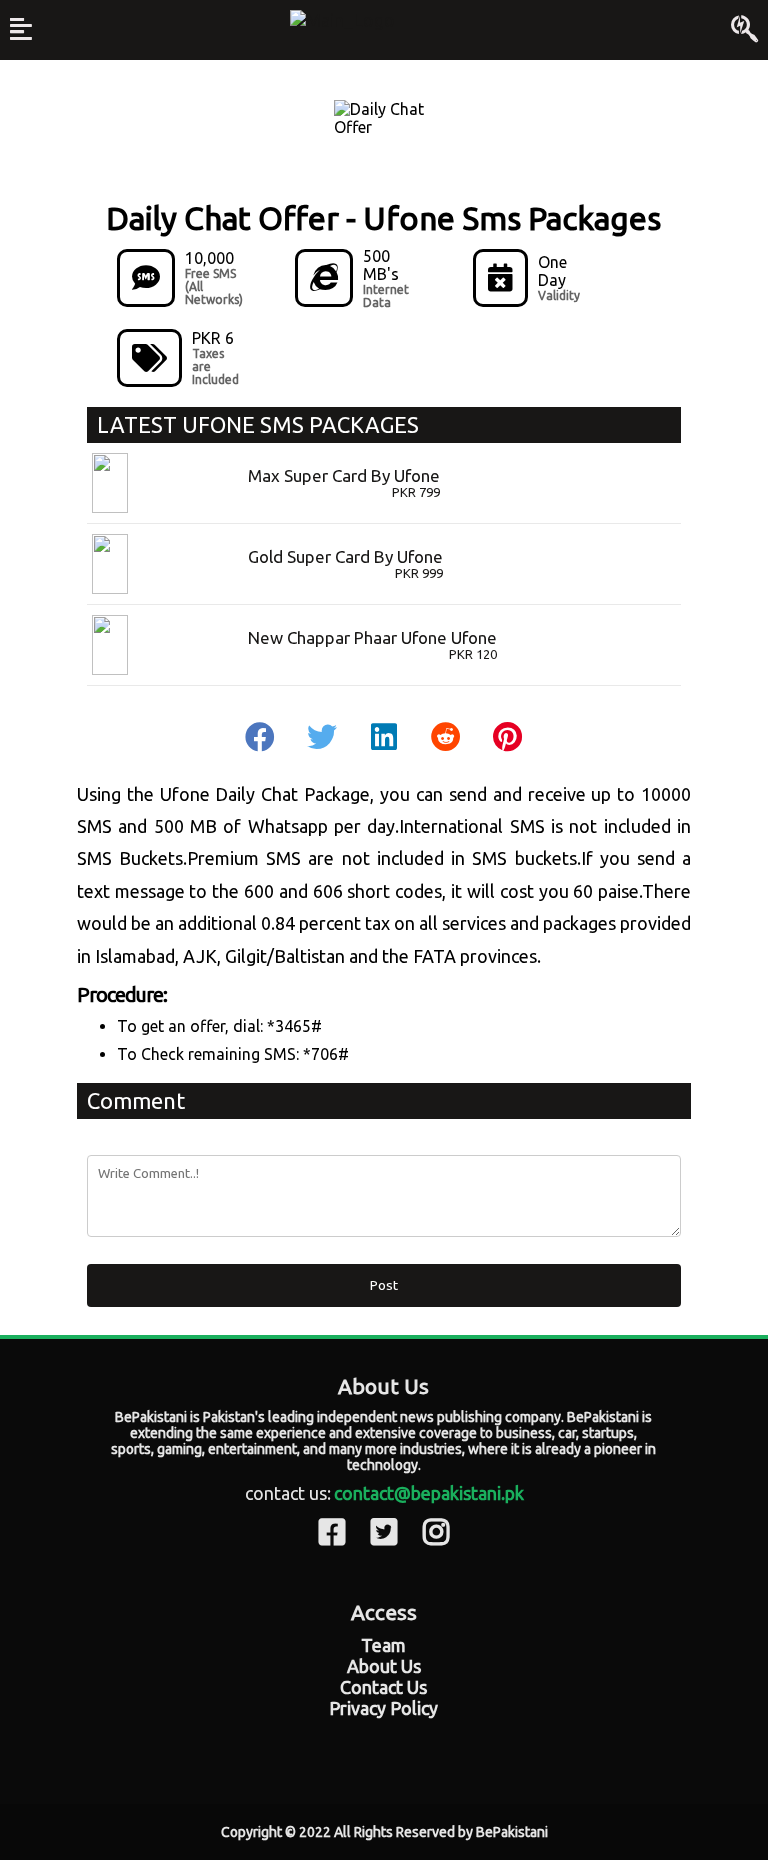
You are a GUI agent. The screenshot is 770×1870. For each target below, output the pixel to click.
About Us (384, 1666)
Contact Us (383, 1687)
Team (383, 1645)
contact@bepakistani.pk (429, 1493)
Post (384, 1285)
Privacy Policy (383, 1708)
